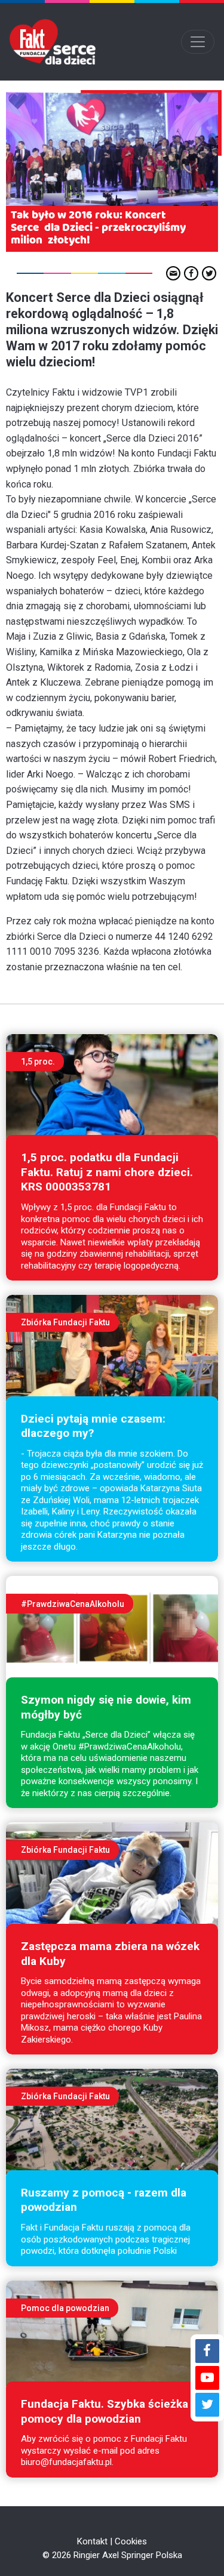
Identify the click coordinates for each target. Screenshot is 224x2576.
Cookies (131, 2541)
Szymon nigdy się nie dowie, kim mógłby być (106, 1707)
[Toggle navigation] (198, 42)
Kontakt (92, 2541)
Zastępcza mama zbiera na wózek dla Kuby (110, 1954)
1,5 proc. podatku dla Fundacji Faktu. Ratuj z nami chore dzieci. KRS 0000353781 (107, 1172)
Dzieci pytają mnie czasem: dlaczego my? (93, 1426)
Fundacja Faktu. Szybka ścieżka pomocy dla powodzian (105, 2411)
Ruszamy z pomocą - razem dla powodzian (104, 2200)
